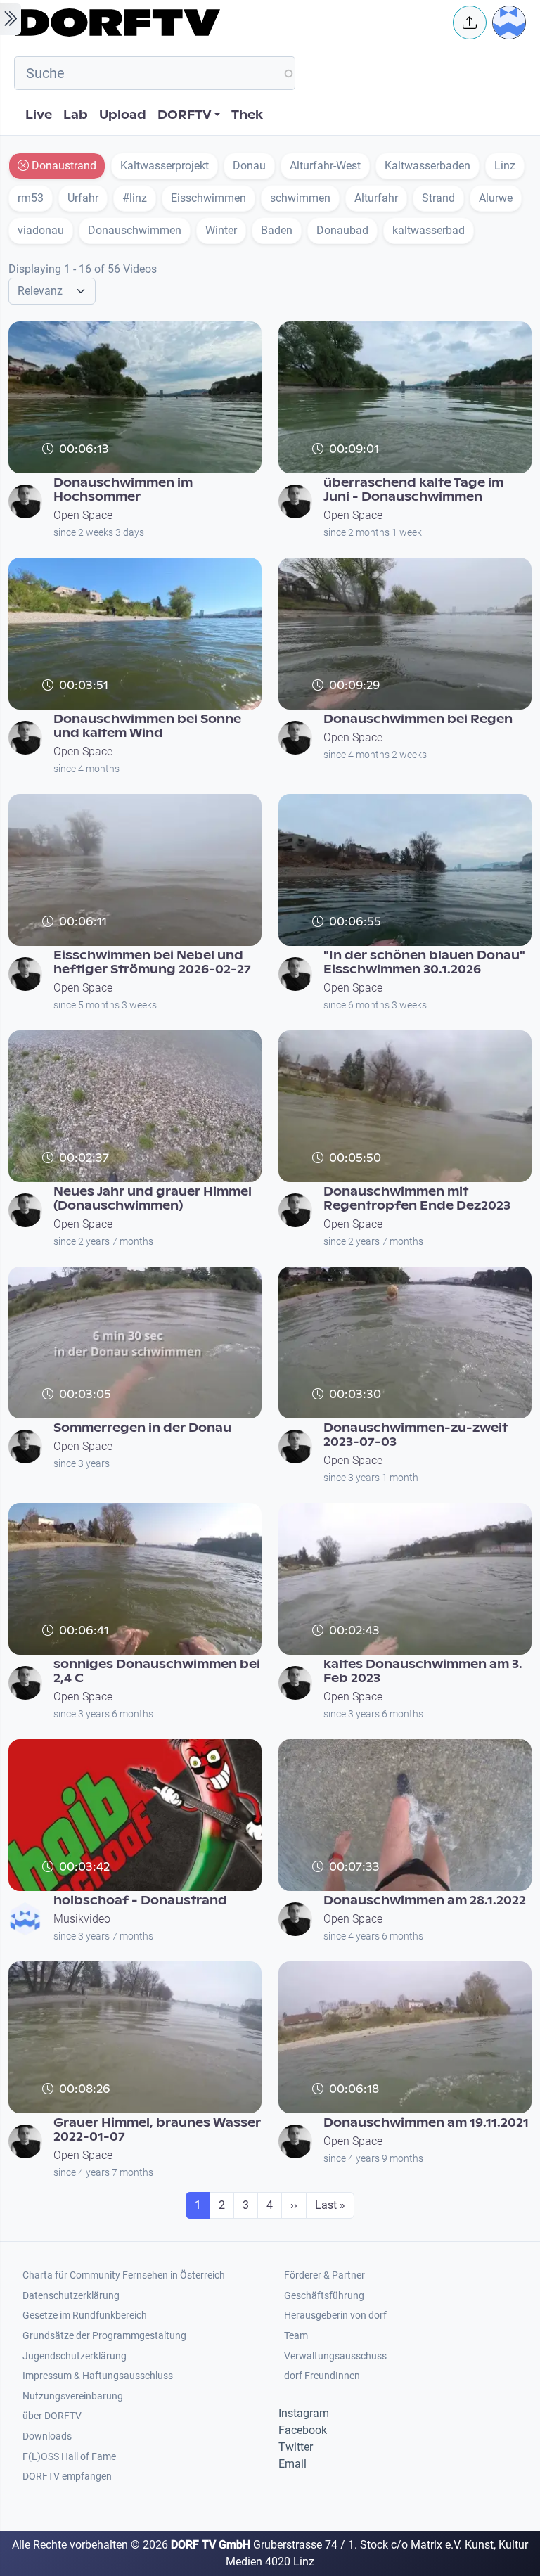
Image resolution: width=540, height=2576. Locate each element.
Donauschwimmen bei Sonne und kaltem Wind (147, 726)
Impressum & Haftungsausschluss (98, 2376)
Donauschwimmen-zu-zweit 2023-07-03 (416, 1435)
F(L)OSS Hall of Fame (69, 2457)
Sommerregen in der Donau (142, 1428)
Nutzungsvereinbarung (73, 2396)
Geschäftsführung (324, 2296)
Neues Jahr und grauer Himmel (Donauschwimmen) (153, 1199)
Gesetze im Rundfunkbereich (85, 2315)
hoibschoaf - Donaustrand (140, 1901)
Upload (123, 115)
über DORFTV (52, 2416)
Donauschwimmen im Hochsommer (123, 490)
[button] (470, 23)
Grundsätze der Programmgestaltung (104, 2336)
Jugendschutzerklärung (75, 2356)
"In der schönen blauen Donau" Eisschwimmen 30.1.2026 (424, 962)
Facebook (303, 2430)
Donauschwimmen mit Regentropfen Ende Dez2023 (417, 1199)
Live (39, 115)
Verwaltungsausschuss (335, 2356)
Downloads (47, 2436)
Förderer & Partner (324, 2275)
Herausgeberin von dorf (335, 2315)
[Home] (225, 23)
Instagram (304, 2413)
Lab (76, 115)
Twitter (296, 2447)
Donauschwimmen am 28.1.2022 (425, 1901)
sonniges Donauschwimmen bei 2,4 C (157, 1671)
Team (296, 2336)
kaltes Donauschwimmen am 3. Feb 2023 (423, 1671)
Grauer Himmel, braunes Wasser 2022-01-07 (157, 2130)
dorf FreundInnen (322, 2376)
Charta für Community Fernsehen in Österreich (124, 2275)
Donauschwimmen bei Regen (418, 719)
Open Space (83, 515)
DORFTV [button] (185, 115)
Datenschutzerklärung (71, 2296)
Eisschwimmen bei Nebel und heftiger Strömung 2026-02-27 (152, 962)
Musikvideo (82, 1919)
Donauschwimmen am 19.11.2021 (426, 2123)
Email (292, 2464)
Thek (247, 115)
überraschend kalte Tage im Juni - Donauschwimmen (413, 490)
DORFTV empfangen (67, 2476)
